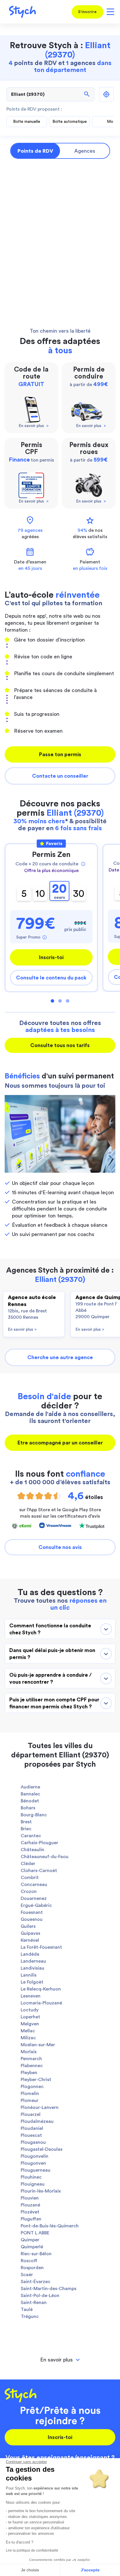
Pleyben (29, 2073)
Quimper (30, 2240)
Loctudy (30, 2010)
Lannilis (29, 1975)
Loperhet (30, 2017)
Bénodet (30, 1801)
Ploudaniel (32, 2128)
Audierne (30, 1787)
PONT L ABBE (35, 2233)
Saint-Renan (34, 2303)
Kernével (30, 1940)
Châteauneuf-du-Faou (45, 1857)
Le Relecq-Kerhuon (41, 1989)
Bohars (28, 1808)
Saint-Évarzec (36, 2282)
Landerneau (33, 1961)
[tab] (60, 2360)
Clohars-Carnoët (39, 1871)
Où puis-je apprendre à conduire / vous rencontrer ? (51, 1678)
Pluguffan (31, 2219)
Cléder (28, 1864)
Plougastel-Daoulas (42, 2149)
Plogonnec (32, 2087)
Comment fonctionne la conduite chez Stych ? (50, 1629)
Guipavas (30, 1933)
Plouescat (31, 2135)
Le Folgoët (32, 1982)
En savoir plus (22, 1330)
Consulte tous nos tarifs (60, 1045)
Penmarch (31, 2059)
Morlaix (29, 2052)
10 (40, 894)
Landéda (30, 1954)
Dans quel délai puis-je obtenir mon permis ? (52, 1654)
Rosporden (32, 2268)
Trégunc (30, 2316)
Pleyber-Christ (36, 2080)
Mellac (28, 2031)
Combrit (30, 1878)
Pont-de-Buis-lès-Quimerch (50, 2226)
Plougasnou (33, 2142)
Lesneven (31, 1996)
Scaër (27, 2275)
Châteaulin (32, 1850)
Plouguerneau (36, 2170)
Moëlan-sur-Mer (38, 2045)
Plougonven (33, 2163)
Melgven (30, 2024)
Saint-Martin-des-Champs (48, 2289)
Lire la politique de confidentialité (32, 2550)
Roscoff (29, 2261)
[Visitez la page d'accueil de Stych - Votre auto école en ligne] (20, 12)
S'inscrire (87, 12)
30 (79, 894)
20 (59, 891)
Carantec (31, 1836)
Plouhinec (31, 2177)
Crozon (29, 1892)
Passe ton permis (60, 754)
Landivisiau (32, 1968)
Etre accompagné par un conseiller (60, 1443)
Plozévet (30, 2212)
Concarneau (34, 1885)
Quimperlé (32, 2247)
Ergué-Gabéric (36, 1905)
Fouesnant (32, 1912)
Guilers (28, 1926)
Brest (26, 1822)
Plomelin (30, 2094)
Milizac (28, 2038)
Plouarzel (31, 2114)
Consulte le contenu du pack (51, 978)
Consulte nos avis (60, 1547)
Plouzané (30, 2205)
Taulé (27, 2310)
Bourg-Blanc (34, 1815)
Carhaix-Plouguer (39, 1843)
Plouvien (30, 2198)
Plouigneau (33, 2184)
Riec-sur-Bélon (36, 2254)
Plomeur (30, 2101)
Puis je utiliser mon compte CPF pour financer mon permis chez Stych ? (54, 1703)
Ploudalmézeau (37, 2121)
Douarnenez (34, 1898)
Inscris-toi (51, 957)
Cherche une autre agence (60, 1357)
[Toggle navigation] (109, 12)
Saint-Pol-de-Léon (40, 2296)
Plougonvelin (35, 2156)
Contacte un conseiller (60, 776)
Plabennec (32, 2066)
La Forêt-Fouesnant (41, 1947)
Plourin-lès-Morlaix (41, 2191)
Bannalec (30, 1794)
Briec (26, 1829)
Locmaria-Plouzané (41, 2003)
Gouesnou (32, 1919)
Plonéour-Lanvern (40, 2107)
